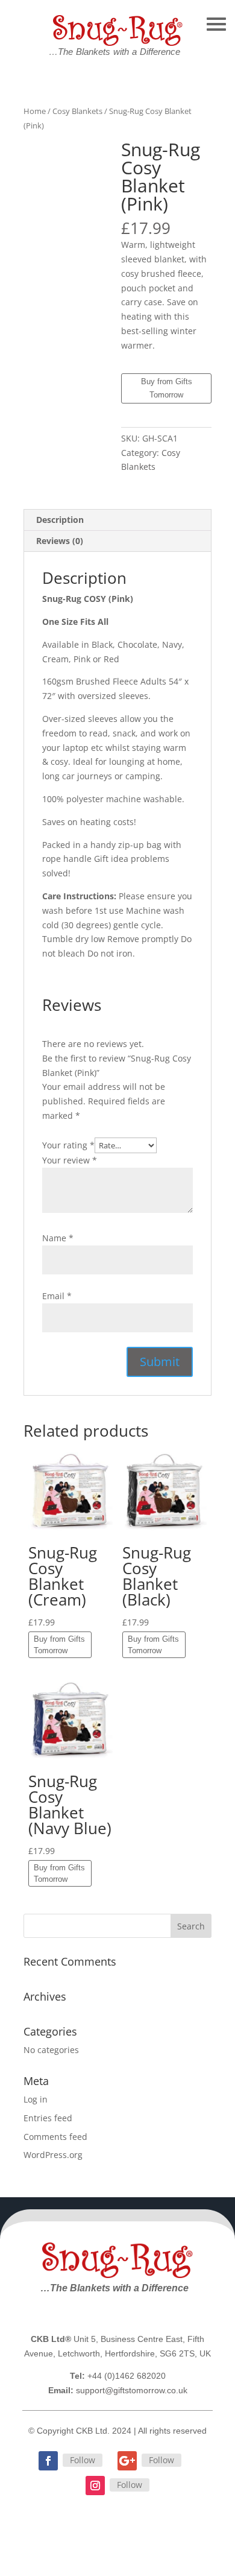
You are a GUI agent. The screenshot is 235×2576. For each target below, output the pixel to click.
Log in (36, 2099)
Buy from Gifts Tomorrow (167, 388)
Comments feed (55, 2137)
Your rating (68, 1145)
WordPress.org (53, 2155)
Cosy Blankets (77, 111)
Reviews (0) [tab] (60, 541)
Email (57, 1296)
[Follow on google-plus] (127, 2461)
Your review (70, 1160)
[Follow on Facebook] (48, 2461)
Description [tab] (60, 520)
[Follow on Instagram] (95, 2486)
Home (35, 111)
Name (58, 1238)
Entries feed (48, 2118)
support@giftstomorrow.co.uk (132, 2390)
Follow (83, 2460)
